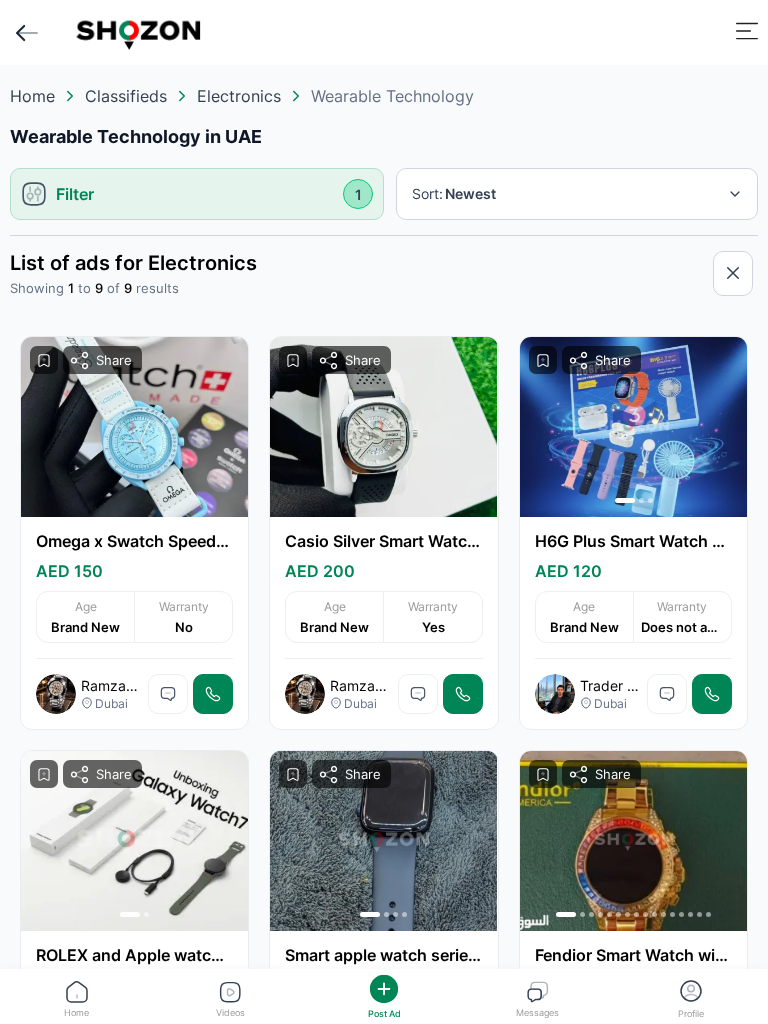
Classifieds (126, 96)
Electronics (239, 96)
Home (32, 96)
